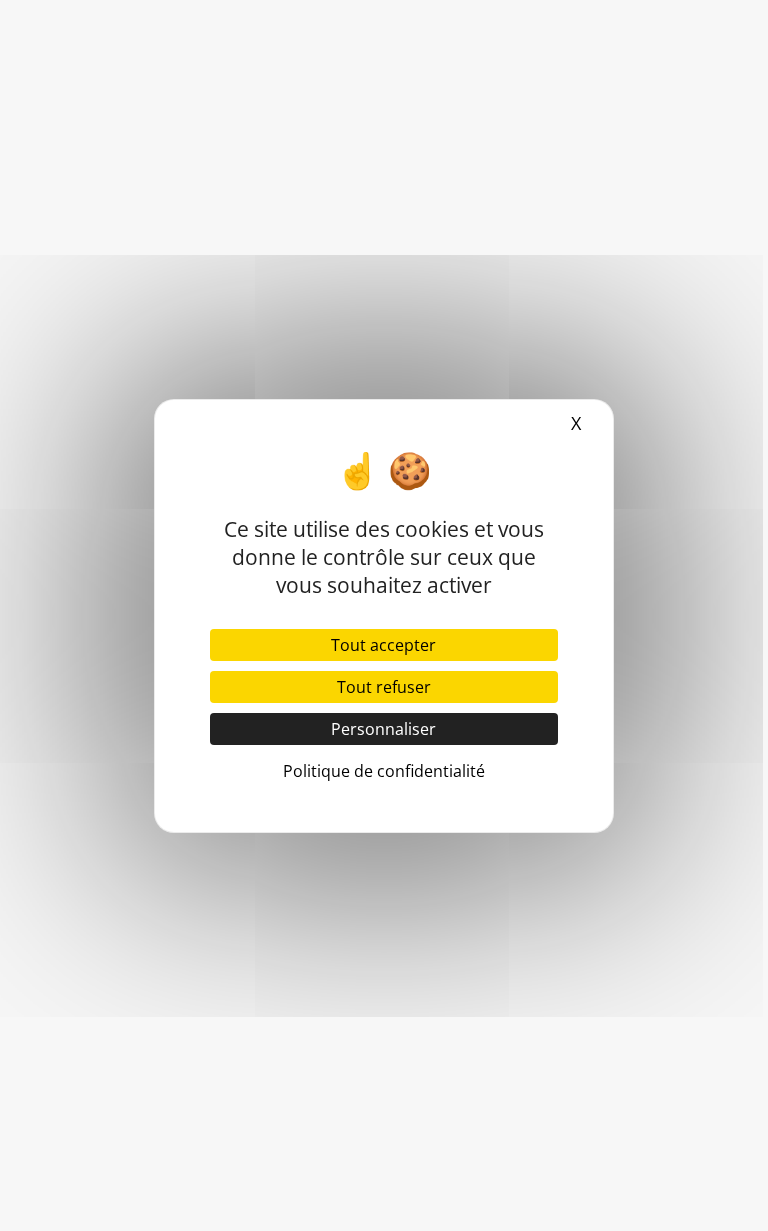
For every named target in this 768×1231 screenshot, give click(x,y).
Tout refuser (384, 687)
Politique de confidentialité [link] (384, 771)
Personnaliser (383, 729)
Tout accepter (383, 645)
